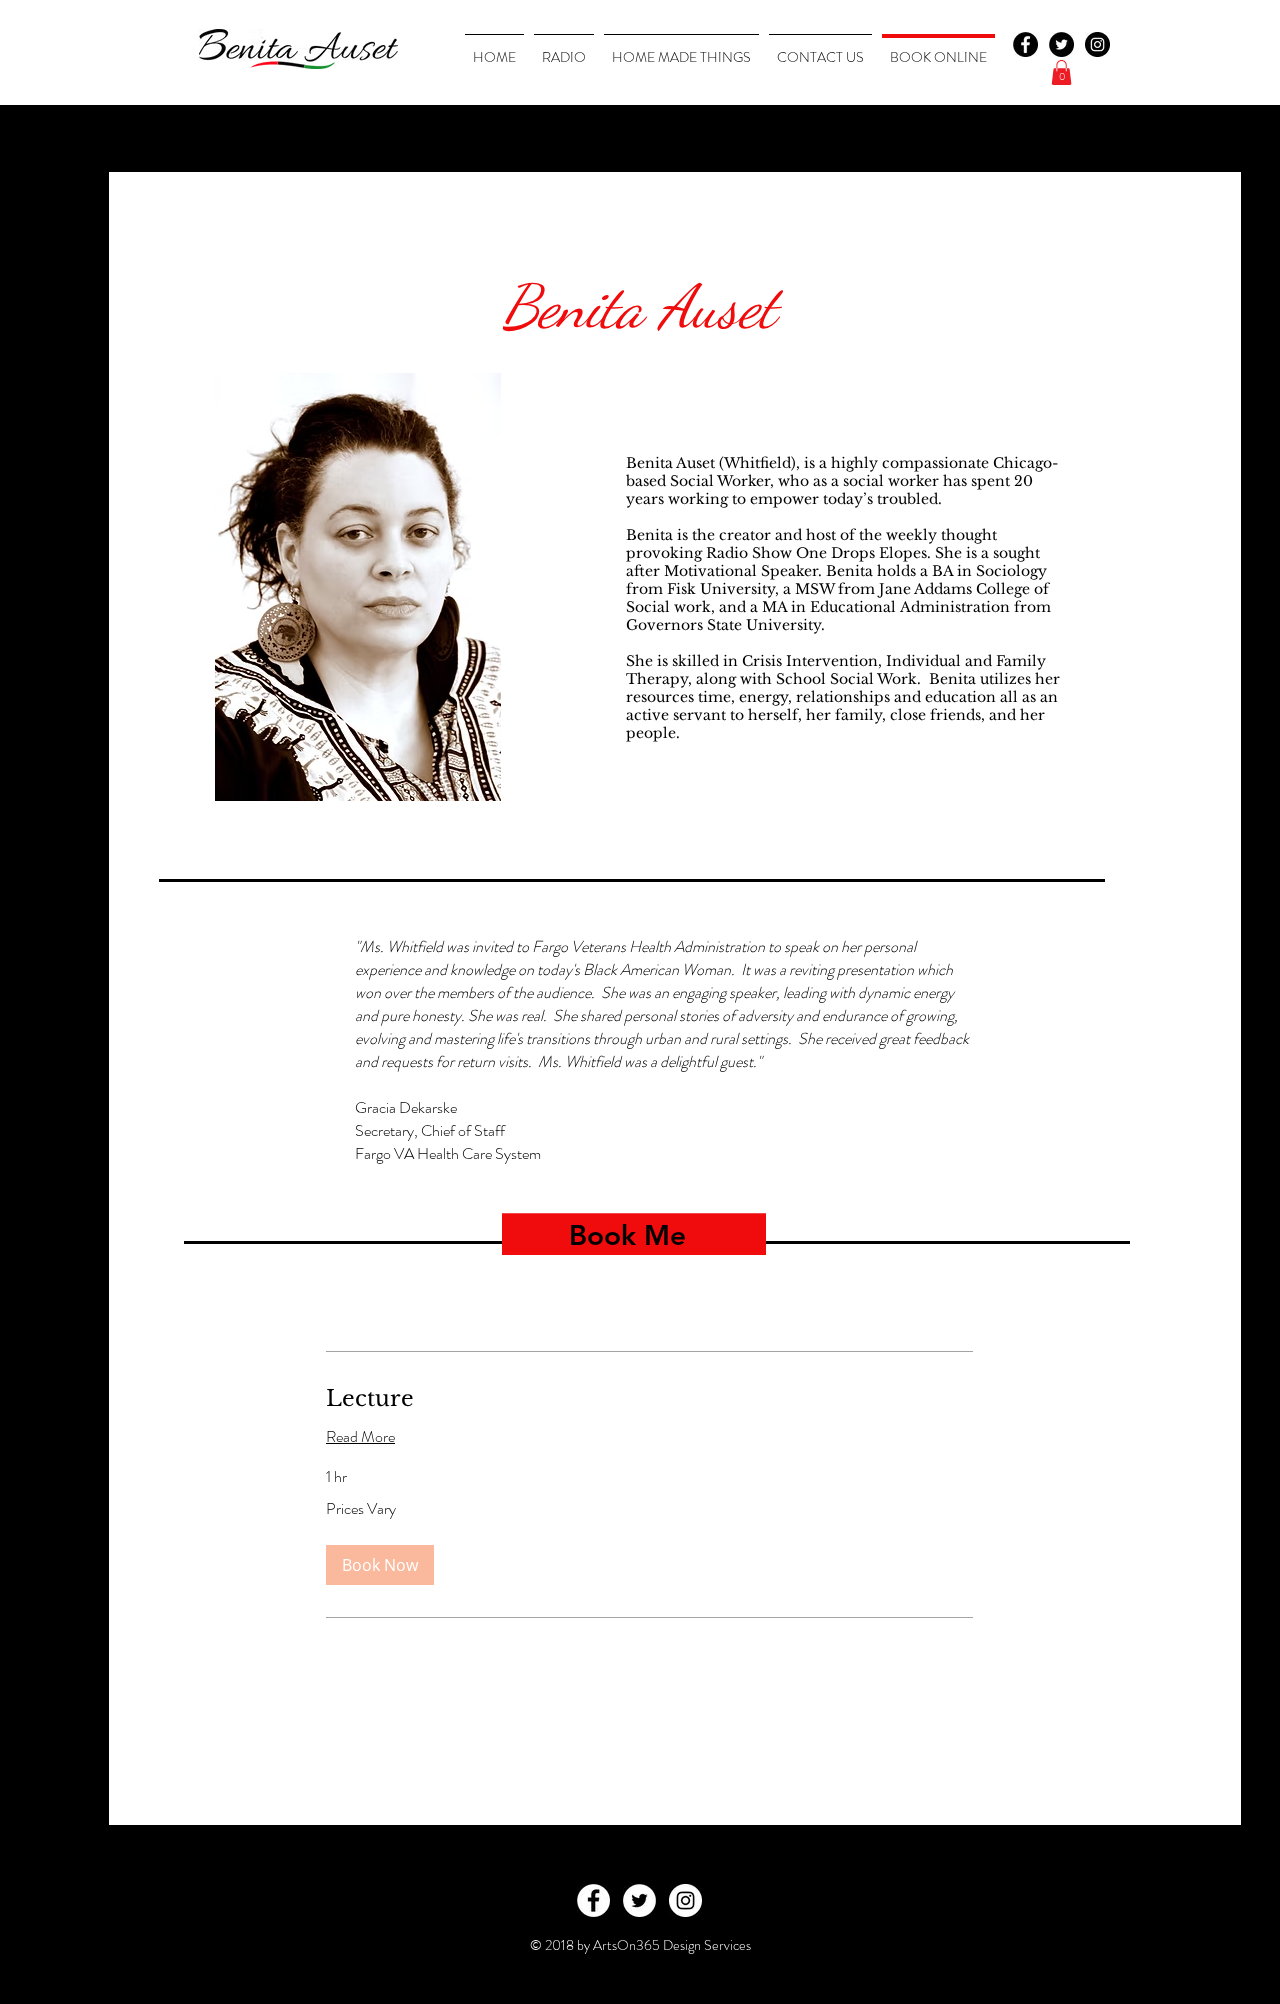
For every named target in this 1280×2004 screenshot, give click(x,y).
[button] (1061, 72)
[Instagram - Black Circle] (1097, 44)
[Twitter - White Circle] (639, 1900)
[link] (649, 1398)
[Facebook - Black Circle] (1025, 44)
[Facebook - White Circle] (593, 1900)
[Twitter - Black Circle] (1061, 44)
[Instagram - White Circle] (685, 1900)
